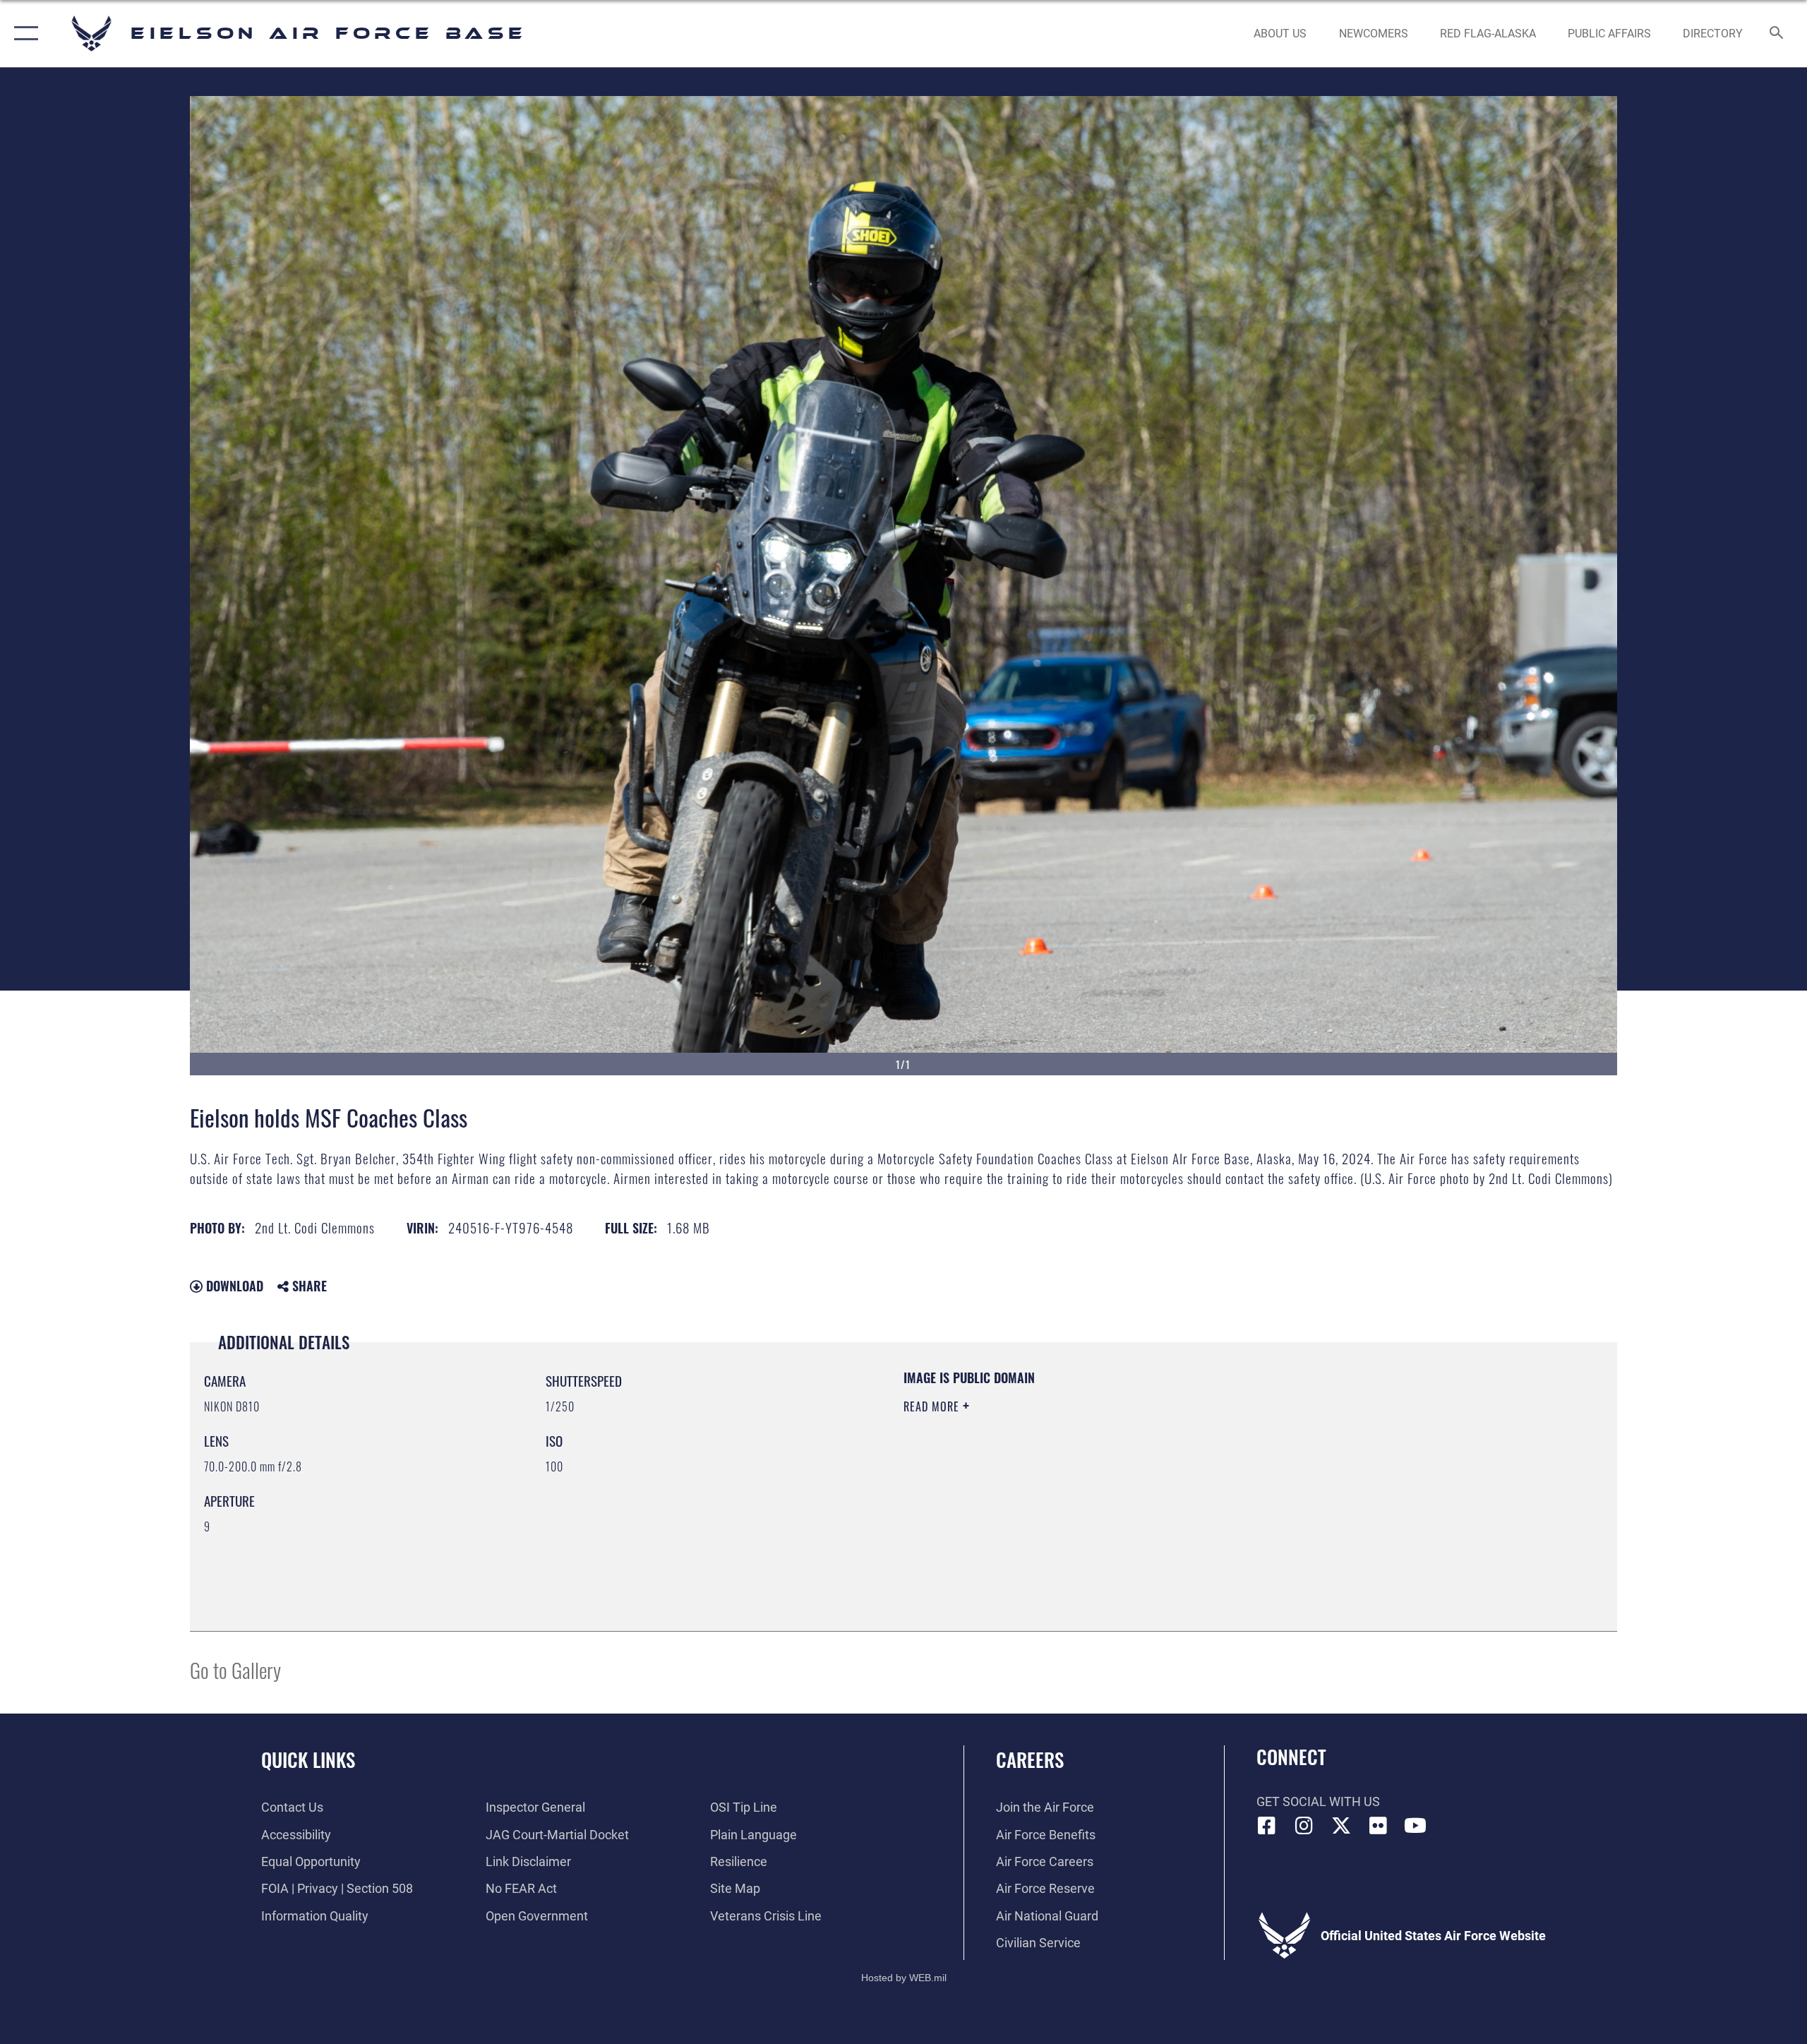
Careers (1030, 1759)
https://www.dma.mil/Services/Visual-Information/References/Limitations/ (1069, 1476)
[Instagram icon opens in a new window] (1304, 1826)
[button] (23, 34)
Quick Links (308, 1759)
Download (233, 1286)
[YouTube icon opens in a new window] (1415, 1826)
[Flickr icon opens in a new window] (1378, 1826)
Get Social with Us (1318, 1801)
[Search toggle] (1777, 34)
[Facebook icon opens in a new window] (1267, 1826)
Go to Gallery (235, 1669)
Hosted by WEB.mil (904, 1978)
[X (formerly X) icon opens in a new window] (1341, 1826)
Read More (933, 1406)
